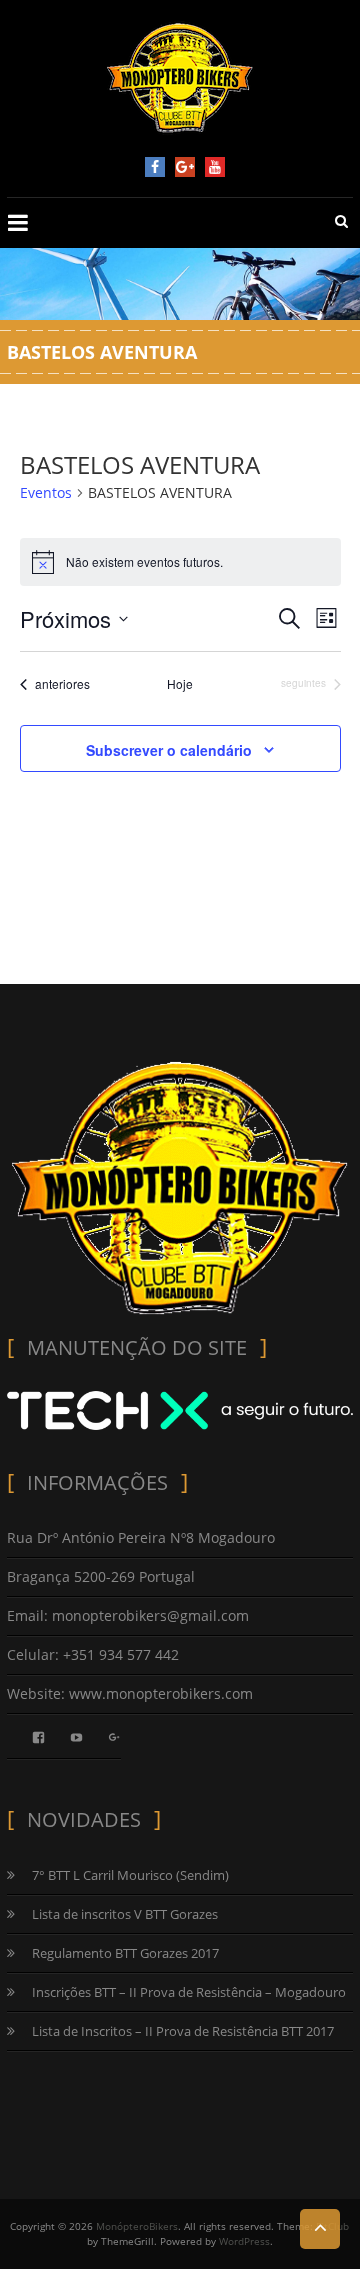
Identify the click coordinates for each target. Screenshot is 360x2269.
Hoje (180, 684)
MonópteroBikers (137, 2226)
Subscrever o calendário (169, 750)
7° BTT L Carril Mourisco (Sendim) (130, 1875)
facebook (155, 167)
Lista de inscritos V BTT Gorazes (125, 1914)
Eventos (46, 492)
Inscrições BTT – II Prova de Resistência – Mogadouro (189, 1992)
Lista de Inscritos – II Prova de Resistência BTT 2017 (183, 2031)
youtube (215, 167)
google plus (185, 167)
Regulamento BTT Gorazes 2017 (125, 1953)
